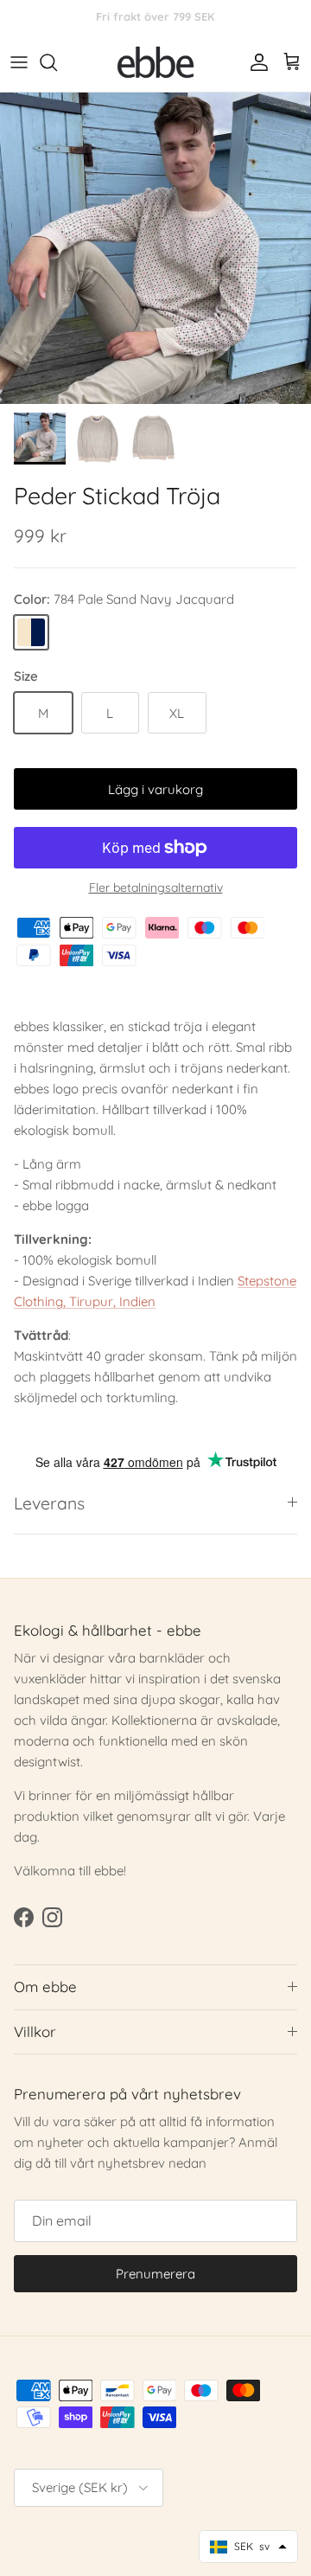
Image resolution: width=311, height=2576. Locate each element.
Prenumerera (155, 2274)
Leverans (49, 1503)
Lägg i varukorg (155, 789)
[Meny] (19, 62)
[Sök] (57, 62)
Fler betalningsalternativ (156, 888)
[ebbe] (155, 63)
